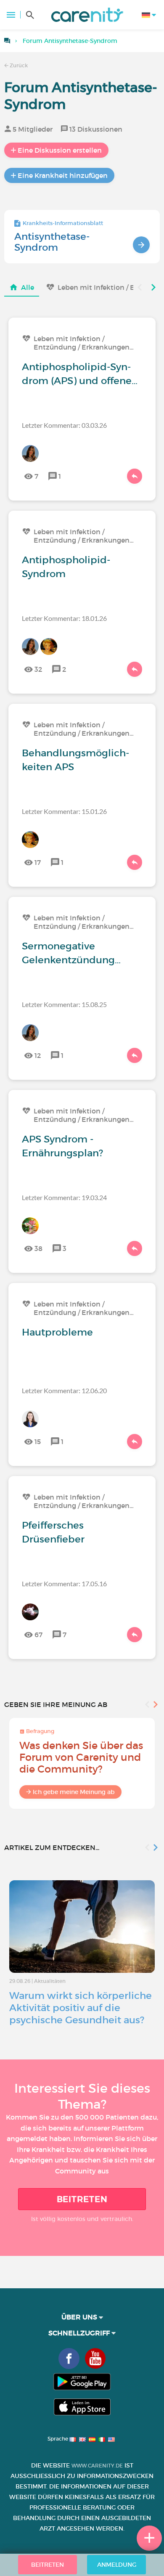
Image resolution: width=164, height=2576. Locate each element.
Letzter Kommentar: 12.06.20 (64, 1390)
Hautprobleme (57, 1332)
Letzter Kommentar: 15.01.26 (64, 811)
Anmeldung (117, 2565)
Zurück (18, 65)
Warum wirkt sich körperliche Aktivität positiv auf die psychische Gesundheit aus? (81, 2008)
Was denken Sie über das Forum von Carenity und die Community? (81, 1757)
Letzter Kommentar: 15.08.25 (64, 1004)
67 (38, 1635)
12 (38, 1055)
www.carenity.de (97, 2466)
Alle (28, 287)
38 (38, 1248)
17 (38, 862)
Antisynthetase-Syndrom (52, 242)
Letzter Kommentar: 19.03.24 (64, 1197)
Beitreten (82, 2199)
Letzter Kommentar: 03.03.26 (64, 425)
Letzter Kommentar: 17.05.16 (64, 1583)
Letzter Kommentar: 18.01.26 (64, 618)
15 (38, 1442)
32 (38, 669)
